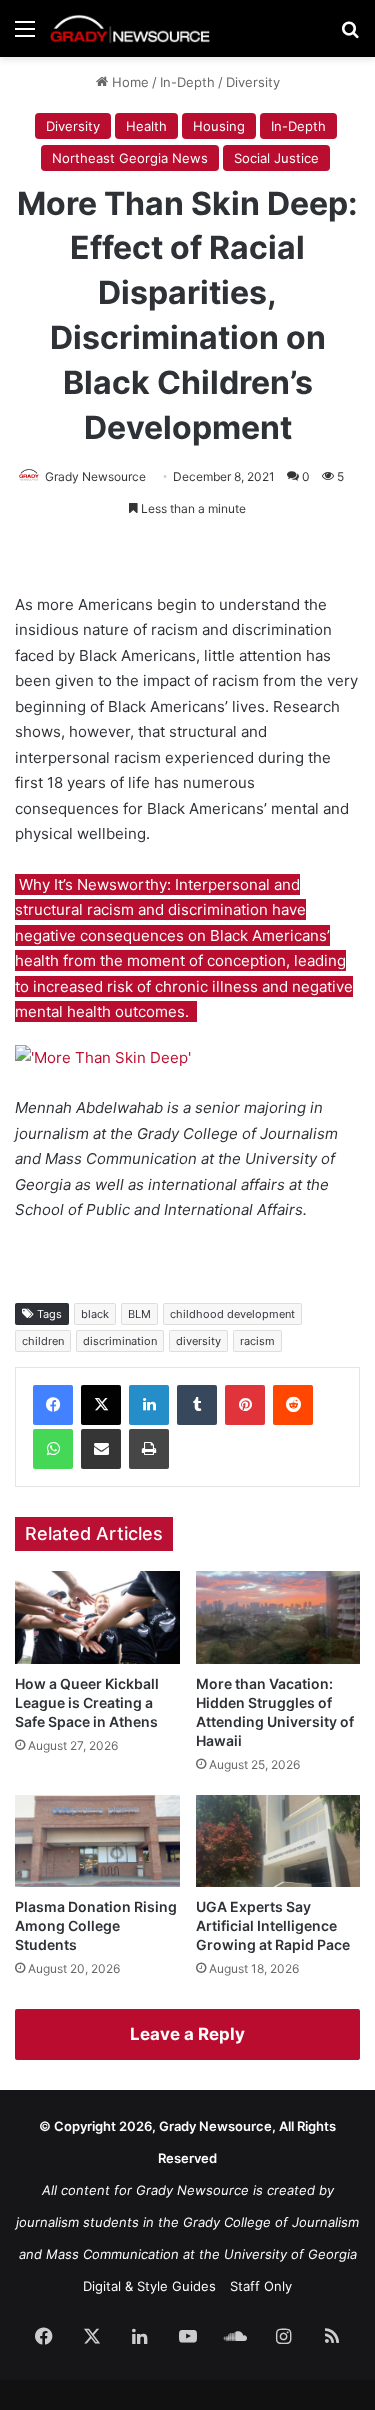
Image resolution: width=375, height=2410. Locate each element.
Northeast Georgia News (130, 158)
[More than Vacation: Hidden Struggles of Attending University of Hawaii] (278, 1617)
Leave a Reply (187, 2034)
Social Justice (276, 158)
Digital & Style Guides (149, 2286)
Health (146, 126)
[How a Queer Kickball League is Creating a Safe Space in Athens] (97, 1617)
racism (257, 1341)
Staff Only (261, 2286)
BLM (139, 1314)
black (95, 1314)
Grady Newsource (95, 476)
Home (128, 82)
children (43, 1341)
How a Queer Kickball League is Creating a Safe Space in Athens (87, 1702)
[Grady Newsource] (130, 28)
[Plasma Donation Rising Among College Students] (97, 1841)
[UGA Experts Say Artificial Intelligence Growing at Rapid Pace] (278, 1841)
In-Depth (187, 82)
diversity (198, 1341)
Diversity (253, 82)
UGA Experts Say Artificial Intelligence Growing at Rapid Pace (273, 1925)
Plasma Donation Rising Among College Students (96, 1925)
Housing (219, 126)
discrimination (120, 1341)
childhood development (232, 1314)
